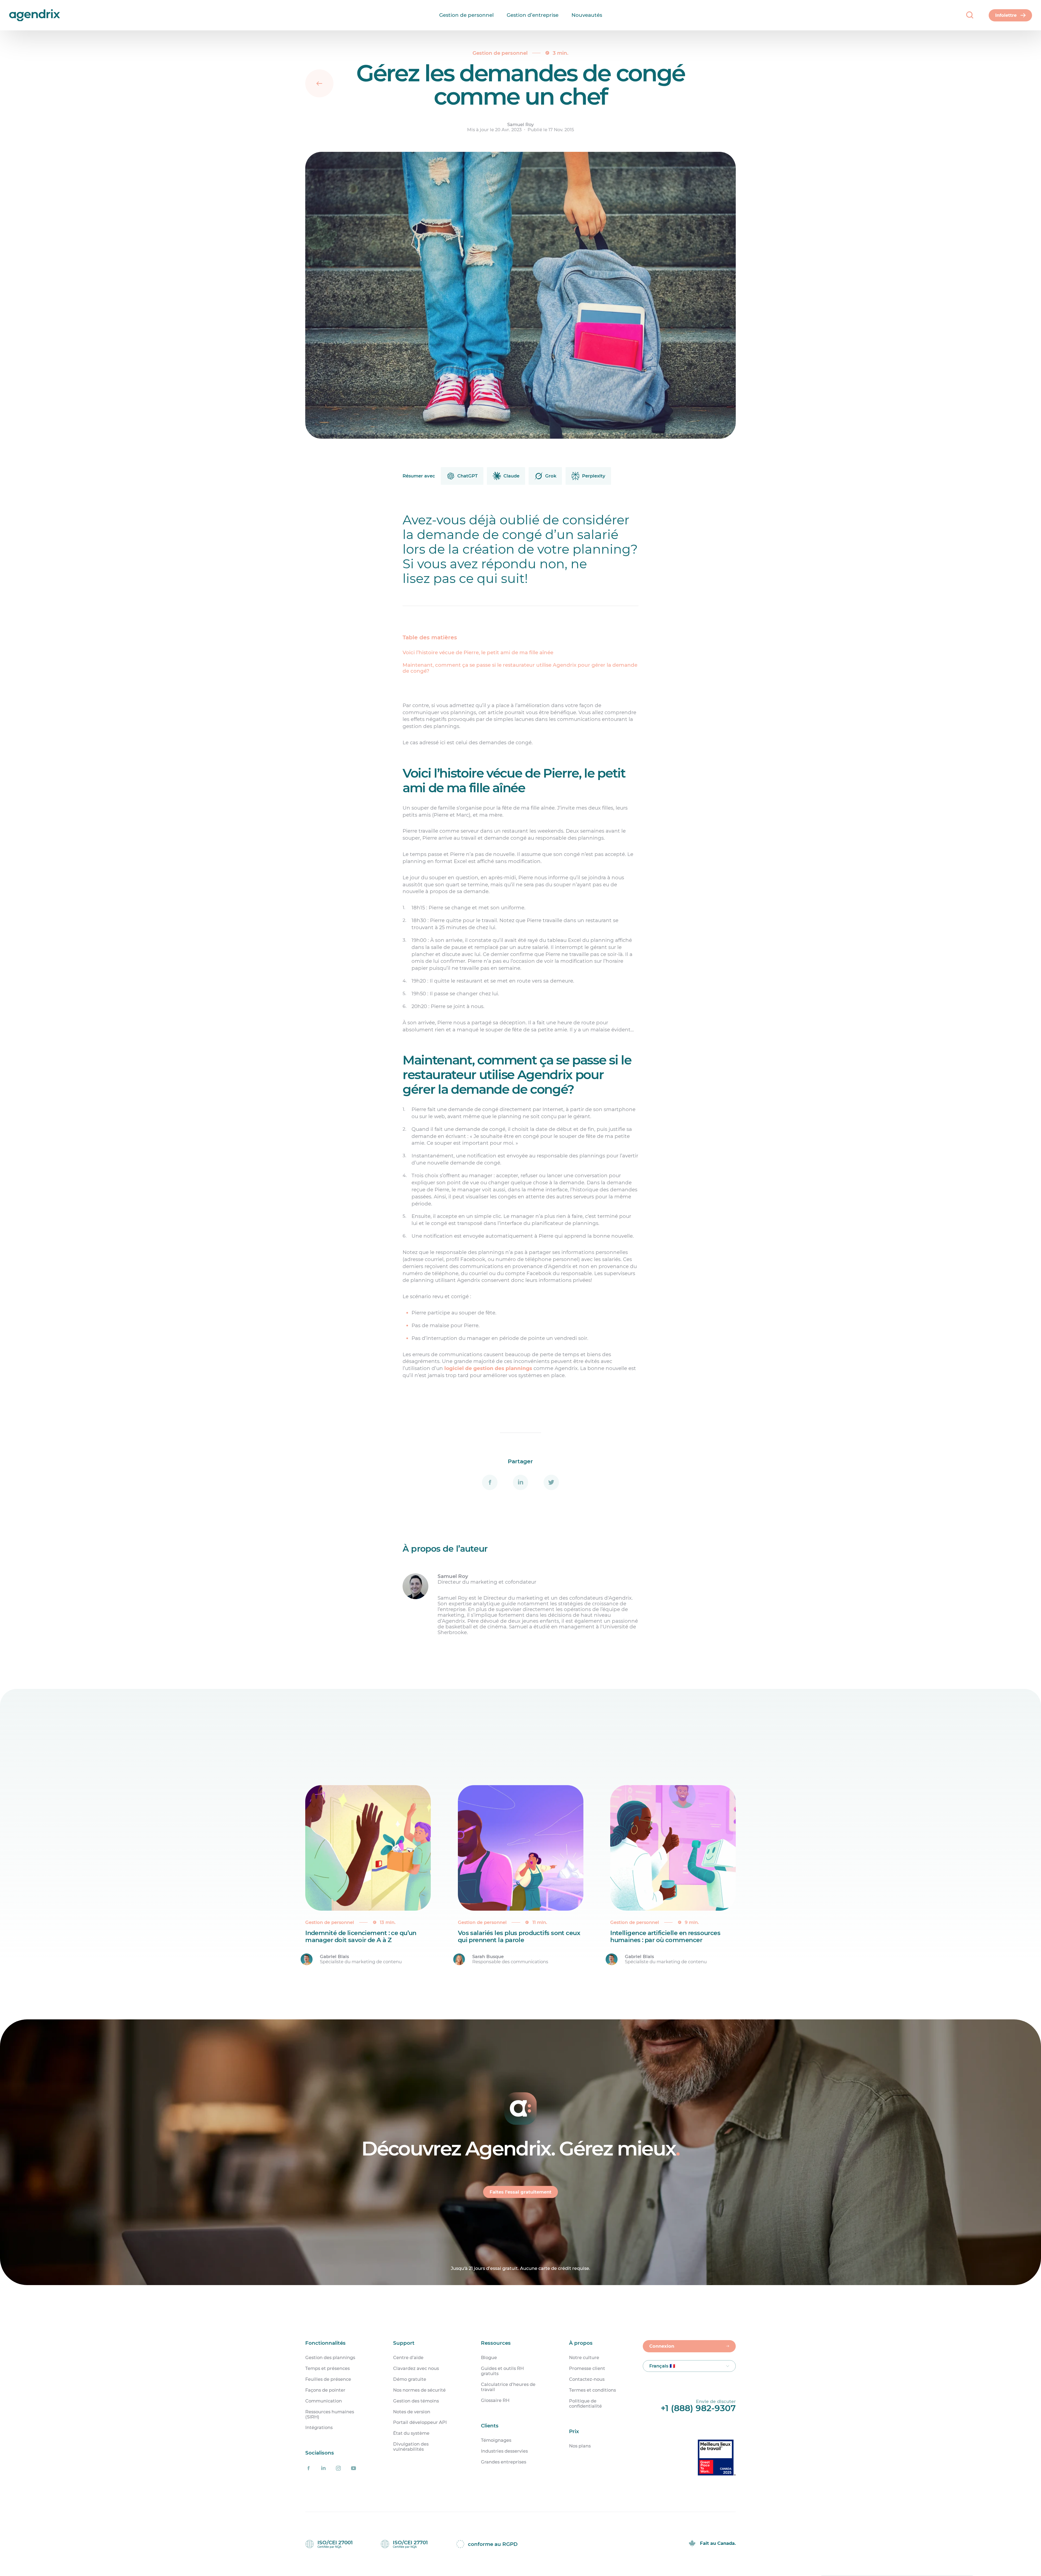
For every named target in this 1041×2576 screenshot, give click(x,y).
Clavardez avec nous (416, 2368)
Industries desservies (504, 2451)
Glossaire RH (495, 2400)
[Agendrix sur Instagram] (338, 2468)
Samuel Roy (520, 125)
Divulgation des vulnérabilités (411, 2447)
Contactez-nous (587, 2379)
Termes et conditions (592, 2390)
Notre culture (584, 2358)
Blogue (489, 2358)
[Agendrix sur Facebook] (309, 2468)
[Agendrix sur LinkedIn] (323, 2468)
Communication (324, 2401)
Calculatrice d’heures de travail (508, 2387)
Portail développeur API (420, 2422)
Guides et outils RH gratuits (502, 2371)
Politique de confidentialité (585, 2404)
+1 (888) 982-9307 (698, 2408)
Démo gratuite (410, 2379)
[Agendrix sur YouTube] (354, 2468)
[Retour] (319, 84)
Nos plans (580, 2446)
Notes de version (412, 2412)
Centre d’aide (408, 2358)
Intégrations (319, 2428)
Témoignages (496, 2440)
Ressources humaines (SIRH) (330, 2414)
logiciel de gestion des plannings (488, 1368)
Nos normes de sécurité (419, 2390)
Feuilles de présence (328, 2379)
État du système (411, 2433)
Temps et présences (327, 2368)
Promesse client (587, 2368)
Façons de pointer (325, 2390)
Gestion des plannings (330, 2358)
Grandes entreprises (504, 2462)
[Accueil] (17, 15)
